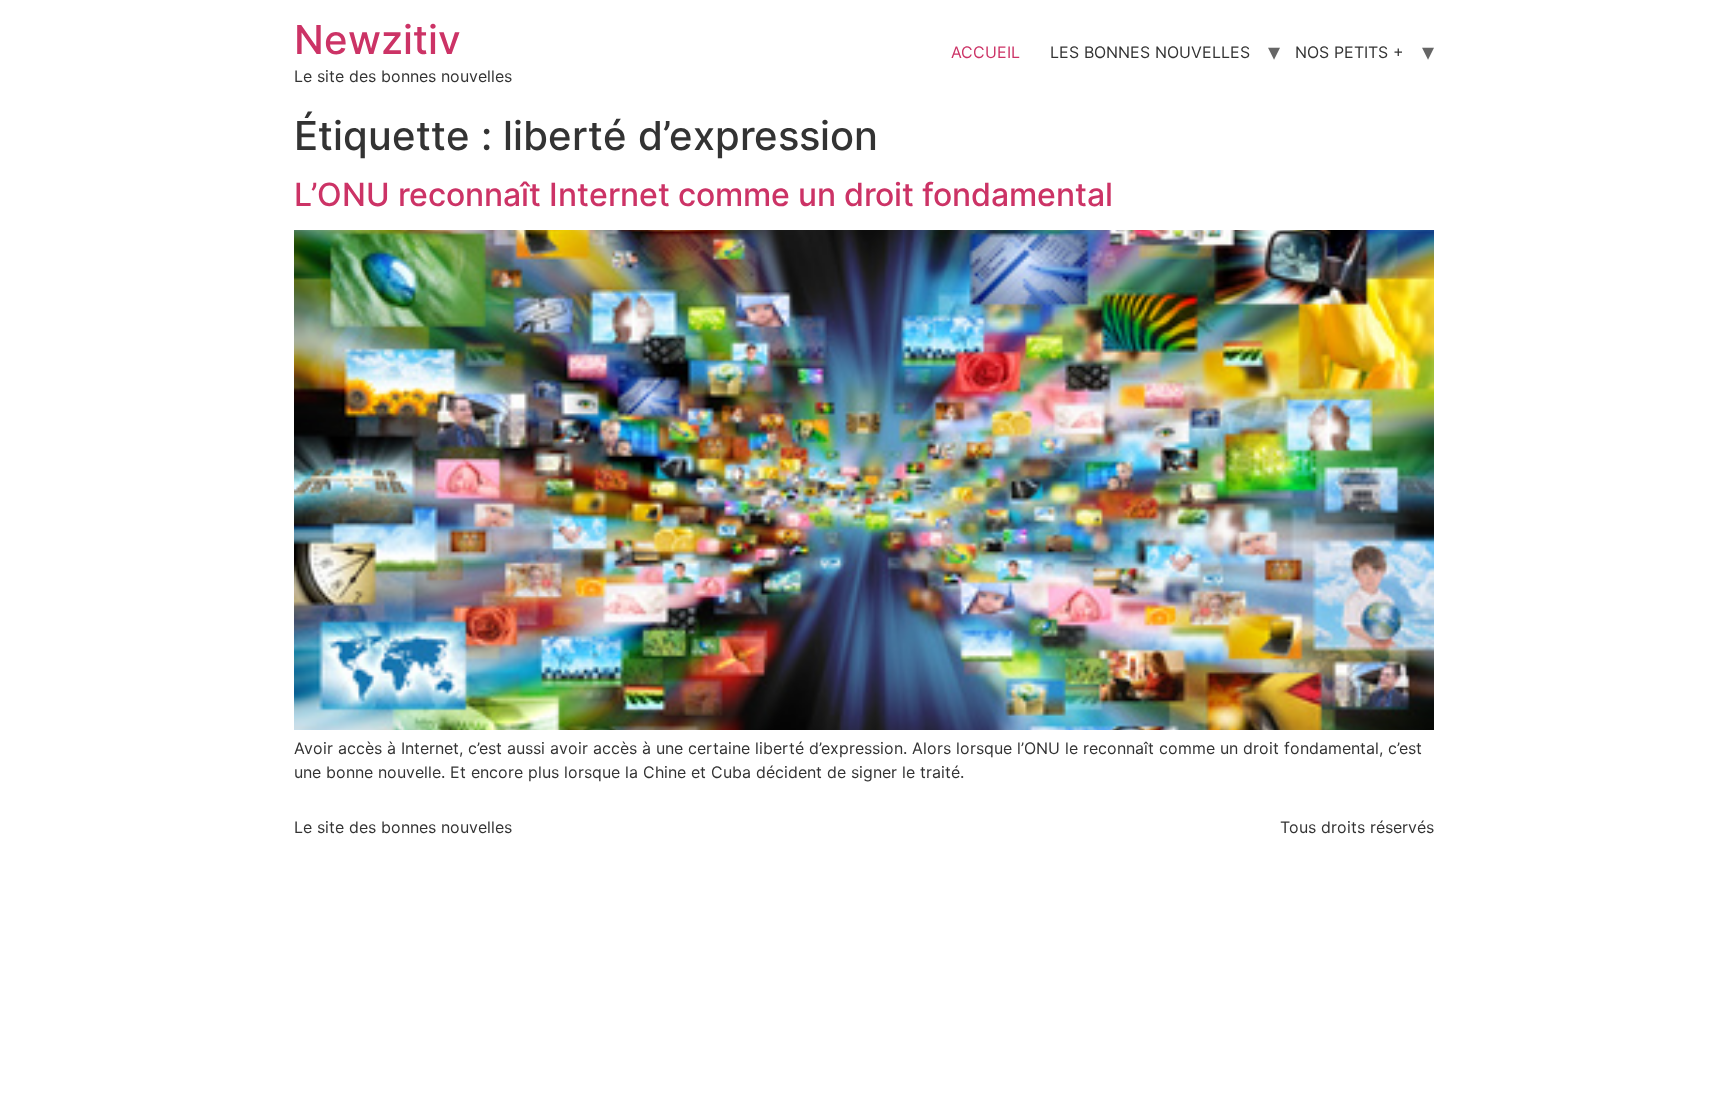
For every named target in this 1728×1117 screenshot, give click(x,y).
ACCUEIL (985, 52)
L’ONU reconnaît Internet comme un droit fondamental (703, 194)
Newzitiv (377, 39)
